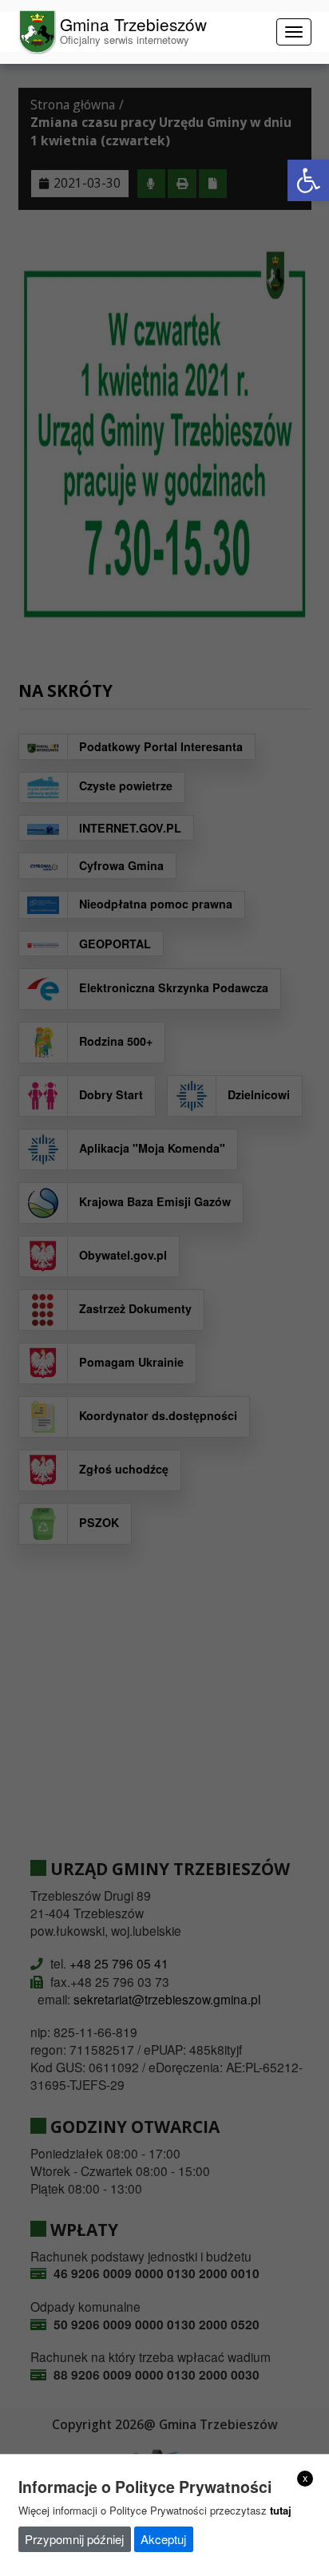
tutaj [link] (281, 2510)
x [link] (305, 2478)
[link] (308, 180)
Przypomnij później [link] (74, 2539)
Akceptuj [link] (163, 2539)
